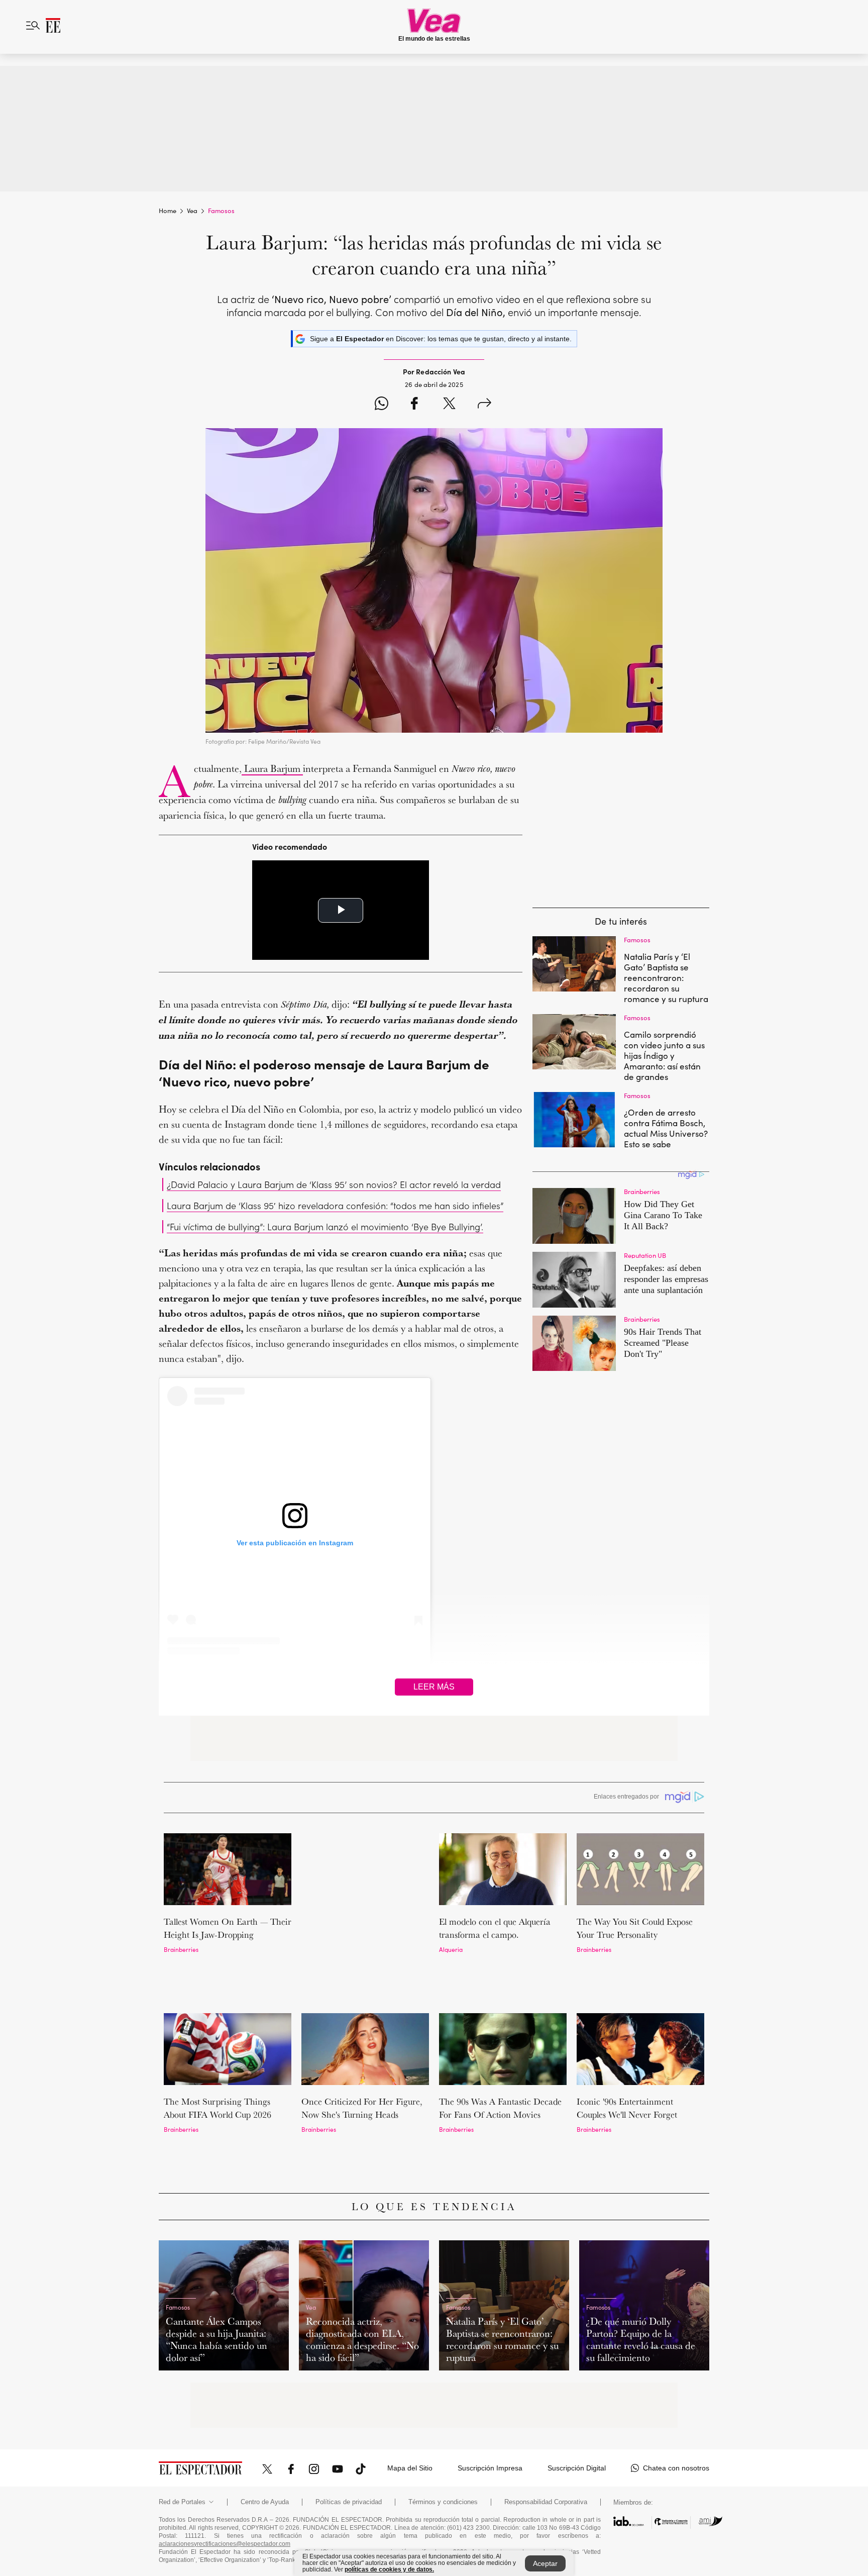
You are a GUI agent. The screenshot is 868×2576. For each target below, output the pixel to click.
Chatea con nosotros (676, 2384)
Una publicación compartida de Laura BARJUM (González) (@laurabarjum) (295, 1674)
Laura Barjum (272, 768)
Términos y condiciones (443, 2418)
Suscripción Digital (577, 2384)
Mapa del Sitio (410, 2384)
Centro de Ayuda (265, 2418)
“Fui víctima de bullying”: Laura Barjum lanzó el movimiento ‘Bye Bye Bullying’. (325, 1226)
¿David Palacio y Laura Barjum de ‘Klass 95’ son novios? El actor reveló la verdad (334, 1184)
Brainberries (181, 1949)
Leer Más (434, 1687)
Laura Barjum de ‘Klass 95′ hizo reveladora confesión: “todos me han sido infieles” (335, 1205)
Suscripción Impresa (490, 2384)
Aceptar (545, 2563)
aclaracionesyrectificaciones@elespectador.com (225, 2460)
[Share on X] (449, 405)
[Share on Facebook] (414, 405)
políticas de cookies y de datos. (389, 2569)
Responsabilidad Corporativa (546, 2418)
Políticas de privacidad (349, 2418)
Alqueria (451, 1949)
